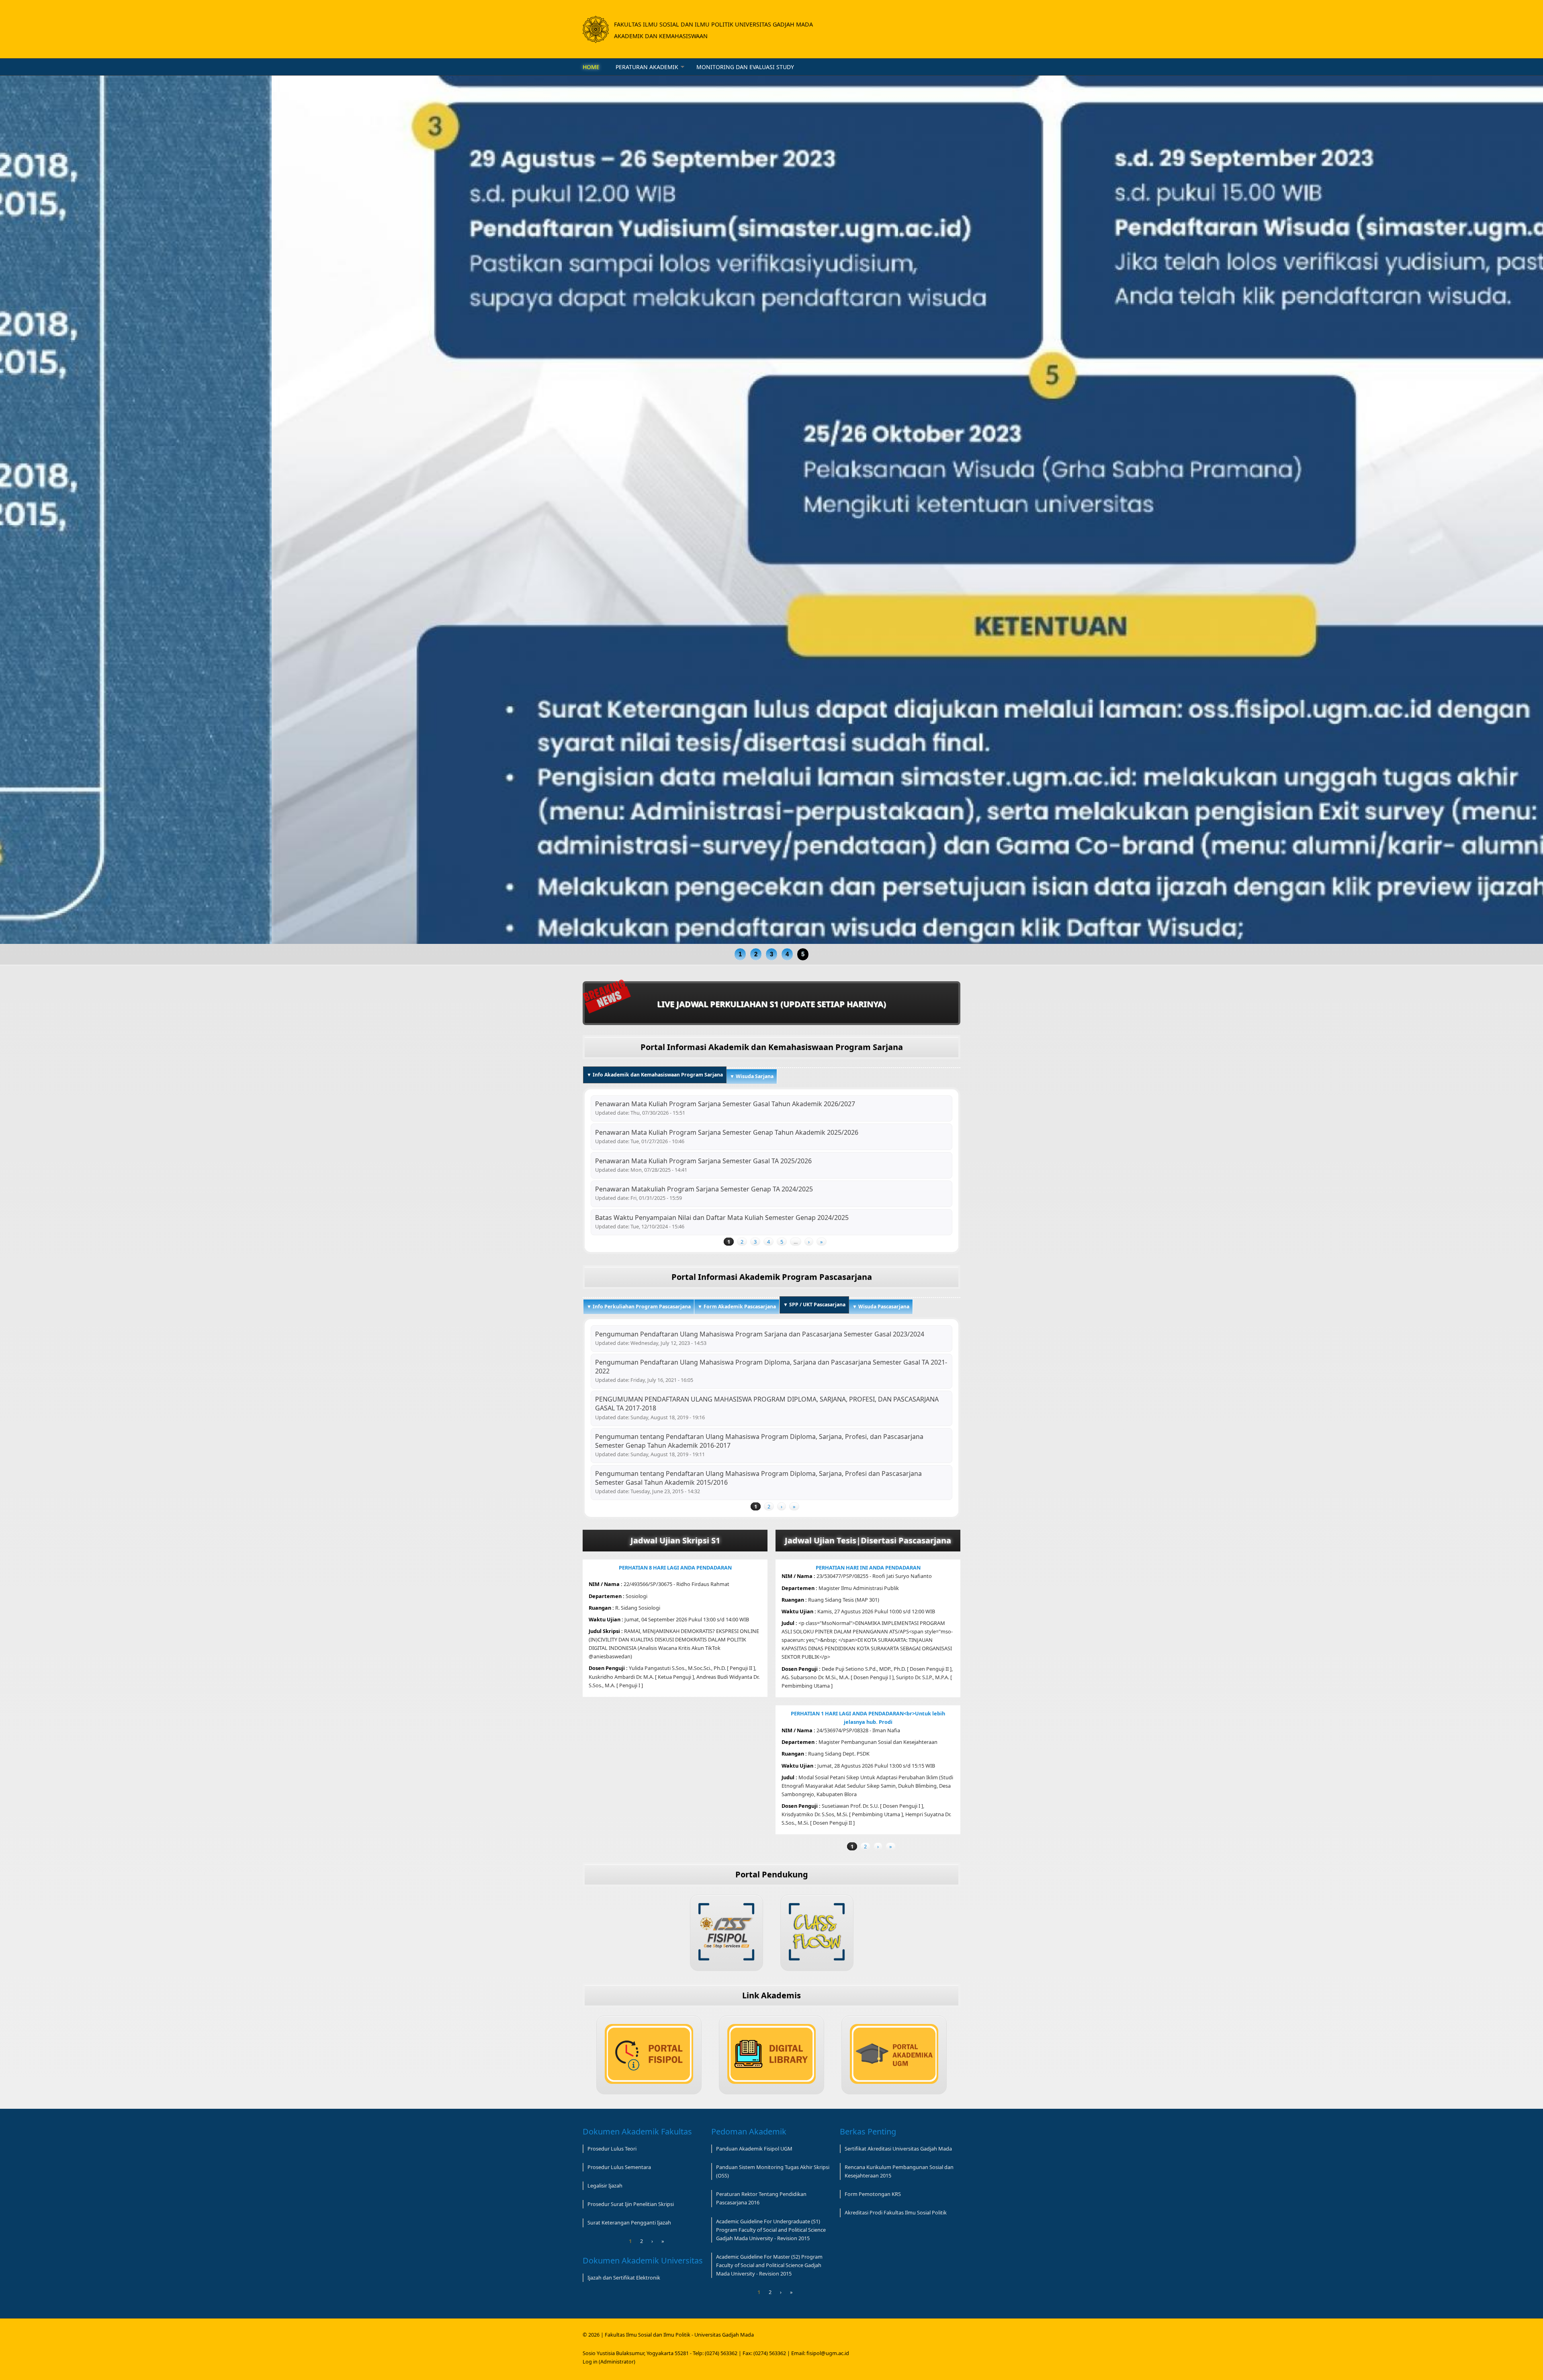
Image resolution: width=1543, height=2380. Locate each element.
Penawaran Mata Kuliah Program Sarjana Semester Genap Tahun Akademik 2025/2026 (727, 1132)
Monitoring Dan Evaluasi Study (745, 67)
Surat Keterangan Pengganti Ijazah (629, 2222)
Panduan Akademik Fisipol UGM (754, 2149)
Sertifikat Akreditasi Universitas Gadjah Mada (898, 2149)
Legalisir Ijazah (605, 2186)
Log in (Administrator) (609, 2362)
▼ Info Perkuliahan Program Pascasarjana (639, 1307)
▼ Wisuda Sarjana (752, 1076)
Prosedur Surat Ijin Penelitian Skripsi (631, 2204)
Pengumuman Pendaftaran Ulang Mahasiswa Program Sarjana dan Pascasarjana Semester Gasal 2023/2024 (760, 1334)
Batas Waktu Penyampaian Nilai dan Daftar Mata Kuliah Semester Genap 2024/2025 (722, 1218)
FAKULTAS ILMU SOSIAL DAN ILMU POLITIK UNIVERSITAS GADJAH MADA (713, 24)
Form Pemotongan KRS (873, 2194)
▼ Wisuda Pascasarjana (881, 1307)
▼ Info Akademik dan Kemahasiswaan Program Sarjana (655, 1075)
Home (591, 67)
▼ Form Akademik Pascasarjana (737, 1307)
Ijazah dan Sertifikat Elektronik (624, 2278)
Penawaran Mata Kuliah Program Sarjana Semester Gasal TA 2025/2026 (703, 1161)
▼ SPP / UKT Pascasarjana (816, 1305)
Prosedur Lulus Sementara (619, 2167)
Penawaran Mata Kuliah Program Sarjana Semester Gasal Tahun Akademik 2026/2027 (725, 1104)
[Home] (596, 29)
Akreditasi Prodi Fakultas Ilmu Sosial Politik (896, 2212)
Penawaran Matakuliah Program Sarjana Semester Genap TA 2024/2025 (704, 1189)
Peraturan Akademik (647, 67)
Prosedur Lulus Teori (612, 2149)
